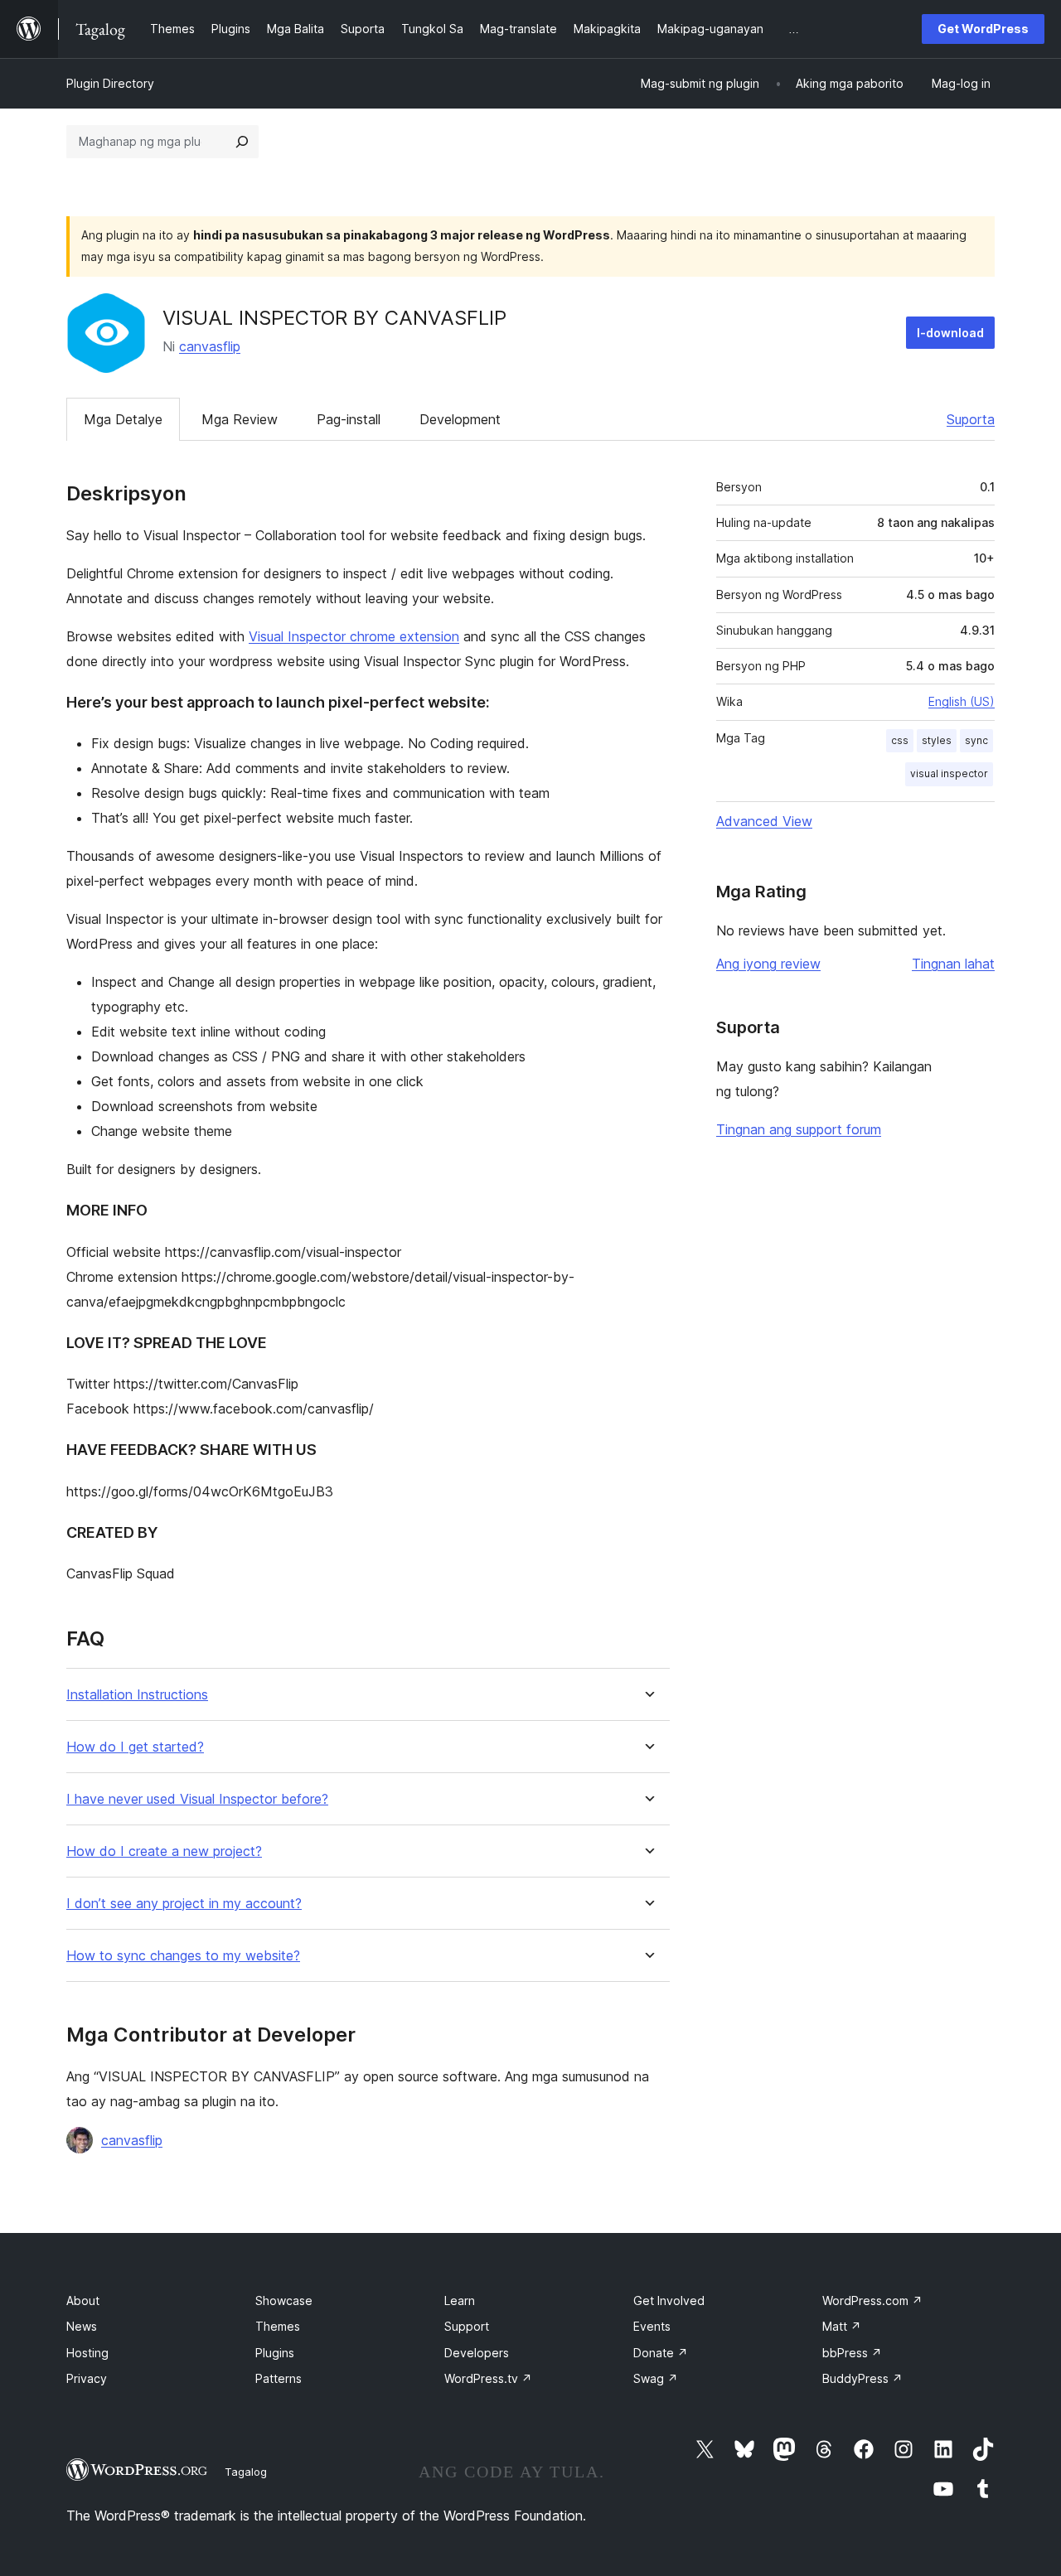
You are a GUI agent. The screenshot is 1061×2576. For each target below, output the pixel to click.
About (83, 2301)
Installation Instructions (137, 1695)
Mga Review (240, 419)
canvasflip (210, 346)
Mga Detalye (123, 419)
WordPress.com (872, 2301)
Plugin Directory (110, 83)
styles (937, 740)
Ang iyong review (768, 964)
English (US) (962, 701)
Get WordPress (983, 29)
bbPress (852, 2353)
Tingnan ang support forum (799, 1129)
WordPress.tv (488, 2378)
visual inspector (949, 773)
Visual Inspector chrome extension (354, 636)
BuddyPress (862, 2378)
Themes (278, 2326)
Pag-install (349, 419)
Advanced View (764, 821)
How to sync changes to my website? (183, 1956)
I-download (950, 333)
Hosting (87, 2353)
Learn (460, 2301)
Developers (477, 2353)
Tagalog (246, 2472)
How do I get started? (135, 1747)
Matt (842, 2326)
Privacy (87, 2378)
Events (652, 2326)
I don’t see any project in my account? (184, 1904)
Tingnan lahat (953, 964)
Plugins (275, 2353)
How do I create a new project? (164, 1851)
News (82, 2326)
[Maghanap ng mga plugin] (242, 142)
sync (976, 740)
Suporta (971, 419)
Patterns (279, 2378)
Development (460, 419)
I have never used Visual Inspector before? (197, 1799)
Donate (661, 2353)
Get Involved (669, 2301)
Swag (656, 2378)
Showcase (284, 2301)
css (900, 740)
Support (467, 2326)
